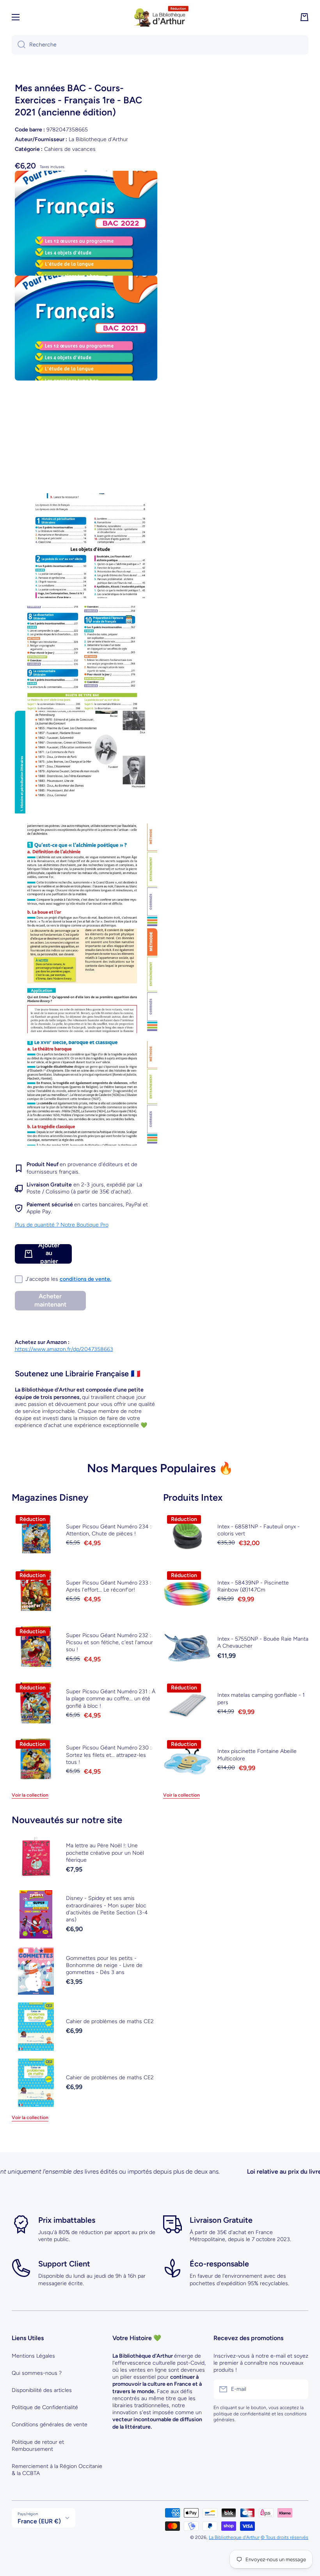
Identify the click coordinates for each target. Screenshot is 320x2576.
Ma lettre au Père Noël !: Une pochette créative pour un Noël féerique (105, 1853)
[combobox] (160, 45)
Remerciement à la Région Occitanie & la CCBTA (57, 2470)
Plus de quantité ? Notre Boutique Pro (62, 1225)
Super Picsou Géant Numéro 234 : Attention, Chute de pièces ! (109, 1530)
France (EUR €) (39, 2521)
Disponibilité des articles (42, 2390)
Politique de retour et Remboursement (38, 2446)
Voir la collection (30, 1795)
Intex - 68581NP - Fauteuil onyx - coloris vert (259, 1530)
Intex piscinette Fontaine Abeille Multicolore (257, 1755)
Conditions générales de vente (50, 2425)
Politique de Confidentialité (45, 2407)
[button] (304, 17)
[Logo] (160, 17)
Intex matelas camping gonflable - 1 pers (261, 1699)
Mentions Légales (33, 2356)
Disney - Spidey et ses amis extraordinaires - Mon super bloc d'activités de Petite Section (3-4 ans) (107, 1909)
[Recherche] (19, 45)
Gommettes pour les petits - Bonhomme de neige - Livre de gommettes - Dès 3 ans (104, 1965)
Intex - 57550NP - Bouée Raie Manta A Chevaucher (263, 1642)
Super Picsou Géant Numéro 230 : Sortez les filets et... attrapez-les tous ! (109, 1755)
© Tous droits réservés (284, 2537)
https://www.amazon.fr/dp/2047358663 (64, 1349)
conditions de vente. (85, 1279)
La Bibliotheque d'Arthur (234, 2537)
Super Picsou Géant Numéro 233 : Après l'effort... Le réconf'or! (108, 1586)
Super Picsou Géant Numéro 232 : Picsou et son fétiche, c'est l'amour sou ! (109, 1642)
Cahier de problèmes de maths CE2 (110, 2021)
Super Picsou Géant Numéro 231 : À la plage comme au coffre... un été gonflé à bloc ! (111, 1699)
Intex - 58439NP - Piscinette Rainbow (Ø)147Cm (253, 1586)
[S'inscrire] (299, 2389)
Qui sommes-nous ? (37, 2373)
